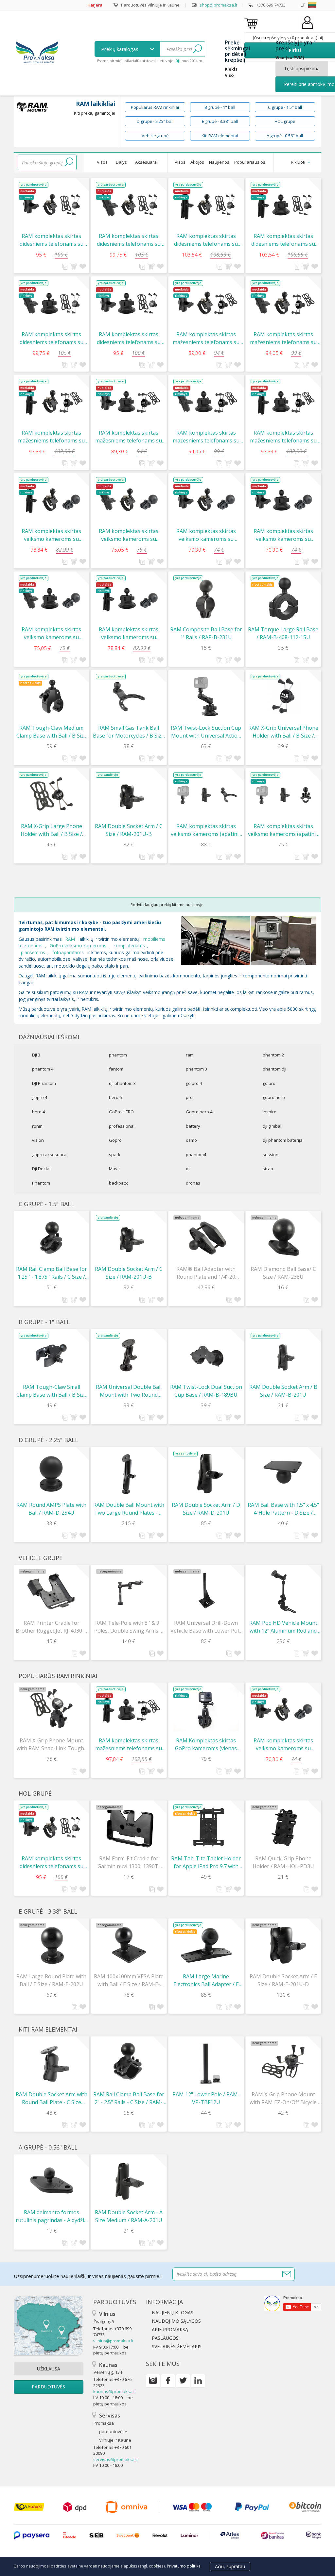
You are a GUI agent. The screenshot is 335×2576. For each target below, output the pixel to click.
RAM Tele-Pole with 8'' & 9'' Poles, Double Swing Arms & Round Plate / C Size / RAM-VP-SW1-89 (129, 1627)
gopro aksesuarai (50, 1155)
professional (122, 1126)
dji (188, 1169)
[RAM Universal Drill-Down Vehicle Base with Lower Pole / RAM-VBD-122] (206, 1592)
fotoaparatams (69, 952)
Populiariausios (250, 162)
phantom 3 (196, 1069)
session (271, 1155)
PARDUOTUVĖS (48, 2387)
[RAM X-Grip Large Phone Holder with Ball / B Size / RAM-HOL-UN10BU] (51, 795)
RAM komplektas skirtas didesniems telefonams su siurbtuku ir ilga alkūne (283, 240)
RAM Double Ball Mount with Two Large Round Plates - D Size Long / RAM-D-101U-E (129, 1509)
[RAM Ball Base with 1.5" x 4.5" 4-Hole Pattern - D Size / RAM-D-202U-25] (283, 1474)
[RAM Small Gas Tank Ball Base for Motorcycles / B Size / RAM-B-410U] (129, 697)
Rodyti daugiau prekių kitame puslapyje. (167, 905)
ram (190, 1055)
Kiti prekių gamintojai (95, 113)
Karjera (95, 5)
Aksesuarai (146, 162)
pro (189, 1097)
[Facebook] (168, 2381)
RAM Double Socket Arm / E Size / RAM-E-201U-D (283, 1980)
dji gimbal (272, 1126)
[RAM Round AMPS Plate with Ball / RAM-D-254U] (51, 1474)
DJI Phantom (44, 1083)
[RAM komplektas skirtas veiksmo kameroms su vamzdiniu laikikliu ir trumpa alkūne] (206, 500)
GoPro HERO (121, 1112)
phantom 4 (43, 1069)
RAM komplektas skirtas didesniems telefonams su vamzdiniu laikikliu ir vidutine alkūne (129, 240)
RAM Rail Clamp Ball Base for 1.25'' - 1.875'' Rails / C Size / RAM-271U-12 (52, 1273)
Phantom (41, 1183)
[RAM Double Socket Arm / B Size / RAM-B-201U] (283, 1356)
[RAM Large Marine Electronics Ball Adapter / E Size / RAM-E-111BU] (206, 1945)
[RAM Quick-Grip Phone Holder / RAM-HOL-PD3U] (283, 1827)
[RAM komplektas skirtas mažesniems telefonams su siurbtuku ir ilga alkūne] (283, 402)
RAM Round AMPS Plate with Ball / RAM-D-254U (51, 1509)
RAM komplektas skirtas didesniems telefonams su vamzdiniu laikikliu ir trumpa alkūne (51, 240)
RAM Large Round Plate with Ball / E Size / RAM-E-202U (51, 1980)
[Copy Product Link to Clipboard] (65, 267)
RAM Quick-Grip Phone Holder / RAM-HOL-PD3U (283, 1862)
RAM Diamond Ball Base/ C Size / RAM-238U (283, 1273)
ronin (37, 1126)
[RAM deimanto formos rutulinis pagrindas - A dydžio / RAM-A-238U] (51, 2181)
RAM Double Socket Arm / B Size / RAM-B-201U (283, 1391)
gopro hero (274, 1097)
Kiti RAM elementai (220, 136)
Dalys (121, 162)
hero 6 (115, 1097)
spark (115, 1155)
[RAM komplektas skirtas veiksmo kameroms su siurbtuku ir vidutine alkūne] (51, 598)
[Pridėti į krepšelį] (73, 266)
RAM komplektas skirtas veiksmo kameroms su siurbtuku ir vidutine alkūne (51, 633)
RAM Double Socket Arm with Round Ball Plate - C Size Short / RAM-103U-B (52, 2098)
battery (193, 1126)
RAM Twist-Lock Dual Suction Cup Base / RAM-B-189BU (206, 1391)
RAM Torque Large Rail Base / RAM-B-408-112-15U (283, 633)
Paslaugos (165, 2338)
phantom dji (274, 1069)
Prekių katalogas (120, 49)
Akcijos (197, 162)
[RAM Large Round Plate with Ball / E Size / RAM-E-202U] (51, 1945)
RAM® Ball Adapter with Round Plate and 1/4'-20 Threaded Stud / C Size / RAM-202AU (206, 1273)
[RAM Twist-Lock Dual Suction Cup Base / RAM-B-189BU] (206, 1356)
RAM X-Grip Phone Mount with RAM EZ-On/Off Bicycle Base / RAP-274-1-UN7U (283, 2098)
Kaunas (108, 2368)
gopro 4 (40, 1097)
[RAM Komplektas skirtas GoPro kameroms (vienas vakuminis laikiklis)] (206, 1709)
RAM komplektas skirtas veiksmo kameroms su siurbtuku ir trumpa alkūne (283, 535)
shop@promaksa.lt (218, 5)
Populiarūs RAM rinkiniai (155, 107)
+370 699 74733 (271, 5)
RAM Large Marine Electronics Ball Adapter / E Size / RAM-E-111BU (206, 1980)
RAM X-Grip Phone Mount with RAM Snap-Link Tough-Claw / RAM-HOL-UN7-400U (51, 1745)
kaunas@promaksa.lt (115, 2391)
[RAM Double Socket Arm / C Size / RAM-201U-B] (129, 795)
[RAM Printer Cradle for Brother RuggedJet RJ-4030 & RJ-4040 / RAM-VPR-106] (51, 1592)
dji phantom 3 (122, 1083)
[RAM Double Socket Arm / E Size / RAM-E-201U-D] (283, 1945)
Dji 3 (36, 1055)
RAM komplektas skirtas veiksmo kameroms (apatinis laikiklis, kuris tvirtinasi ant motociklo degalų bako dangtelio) (206, 830)
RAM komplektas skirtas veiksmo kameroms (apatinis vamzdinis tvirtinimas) (283, 830)
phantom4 (196, 1155)
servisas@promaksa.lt (115, 2459)
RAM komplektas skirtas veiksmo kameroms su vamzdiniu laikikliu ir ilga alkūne (52, 535)
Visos (102, 162)
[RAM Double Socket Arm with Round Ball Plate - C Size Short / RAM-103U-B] (51, 2063)
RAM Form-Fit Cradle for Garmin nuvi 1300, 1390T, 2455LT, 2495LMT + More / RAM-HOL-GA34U (129, 1862)
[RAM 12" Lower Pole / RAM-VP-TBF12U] (206, 2063)
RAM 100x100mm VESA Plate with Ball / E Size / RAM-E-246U (129, 1980)
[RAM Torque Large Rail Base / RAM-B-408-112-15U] (283, 598)
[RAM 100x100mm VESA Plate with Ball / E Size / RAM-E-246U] (129, 1945)
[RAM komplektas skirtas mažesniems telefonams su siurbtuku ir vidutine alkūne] (206, 402)
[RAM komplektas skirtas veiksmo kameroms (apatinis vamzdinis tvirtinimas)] (283, 795)
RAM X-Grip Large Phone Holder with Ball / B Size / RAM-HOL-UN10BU (51, 830)
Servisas (112, 2427)
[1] (197, 49)
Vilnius (105, 2317)
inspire (270, 1112)
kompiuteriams (129, 946)
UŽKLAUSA (49, 2369)
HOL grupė (285, 121)
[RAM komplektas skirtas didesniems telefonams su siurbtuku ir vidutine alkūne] (51, 303)
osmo (191, 1140)
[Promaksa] (37, 53)
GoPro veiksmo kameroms (78, 946)
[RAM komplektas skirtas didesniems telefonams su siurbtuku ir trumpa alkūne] (129, 303)
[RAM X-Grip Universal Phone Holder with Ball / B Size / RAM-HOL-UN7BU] (283, 697)
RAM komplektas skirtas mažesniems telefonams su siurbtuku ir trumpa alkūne (129, 437)
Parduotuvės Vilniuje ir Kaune (150, 5)
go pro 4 (194, 1083)
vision (38, 1140)
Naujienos (219, 162)
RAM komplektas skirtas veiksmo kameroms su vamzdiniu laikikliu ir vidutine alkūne (129, 535)
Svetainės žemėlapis (177, 2346)
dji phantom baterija (283, 1140)
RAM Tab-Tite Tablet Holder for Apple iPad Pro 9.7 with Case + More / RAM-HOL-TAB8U (206, 1862)
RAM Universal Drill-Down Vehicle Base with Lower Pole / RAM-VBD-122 (206, 1627)
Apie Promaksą (170, 2329)
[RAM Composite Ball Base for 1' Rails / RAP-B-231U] (206, 598)
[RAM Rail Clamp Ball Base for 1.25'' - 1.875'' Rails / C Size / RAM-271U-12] (51, 1238)
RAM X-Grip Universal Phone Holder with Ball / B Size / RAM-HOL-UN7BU (283, 732)
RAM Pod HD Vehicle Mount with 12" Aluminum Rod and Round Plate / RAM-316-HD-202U (283, 1627)
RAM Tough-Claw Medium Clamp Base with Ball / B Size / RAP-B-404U (52, 732)
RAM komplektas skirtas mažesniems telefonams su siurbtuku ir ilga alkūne (283, 437)
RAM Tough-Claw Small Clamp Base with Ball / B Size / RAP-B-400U (52, 1391)
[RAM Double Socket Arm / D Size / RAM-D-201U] (206, 1474)
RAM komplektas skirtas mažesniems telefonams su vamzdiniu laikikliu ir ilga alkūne (51, 437)
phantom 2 (273, 1055)
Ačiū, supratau (230, 2566)
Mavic (115, 1169)
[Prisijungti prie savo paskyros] (307, 29)
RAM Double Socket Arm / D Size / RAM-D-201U (206, 1509)
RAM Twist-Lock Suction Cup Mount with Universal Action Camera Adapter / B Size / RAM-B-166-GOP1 (206, 732)
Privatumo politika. (184, 2566)
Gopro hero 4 (199, 1112)
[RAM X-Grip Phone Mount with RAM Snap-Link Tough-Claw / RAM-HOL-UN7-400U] (51, 1709)
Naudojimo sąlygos (176, 2321)
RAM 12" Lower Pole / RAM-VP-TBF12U (206, 2098)
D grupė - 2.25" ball (155, 121)
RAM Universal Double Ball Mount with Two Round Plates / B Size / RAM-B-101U (129, 1391)
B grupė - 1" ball (220, 107)
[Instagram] (153, 2381)
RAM (70, 939)
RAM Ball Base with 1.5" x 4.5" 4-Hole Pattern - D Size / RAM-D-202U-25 (283, 1509)
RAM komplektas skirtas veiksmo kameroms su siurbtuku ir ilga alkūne (129, 633)
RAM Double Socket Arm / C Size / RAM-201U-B (129, 830)
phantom (118, 1055)
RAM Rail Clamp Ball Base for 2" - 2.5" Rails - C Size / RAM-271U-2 (129, 2098)
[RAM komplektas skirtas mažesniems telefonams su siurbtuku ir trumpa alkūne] (129, 402)
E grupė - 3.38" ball (220, 121)
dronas (193, 1183)
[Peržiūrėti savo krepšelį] (252, 23)
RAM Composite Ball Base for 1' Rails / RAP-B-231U (206, 633)
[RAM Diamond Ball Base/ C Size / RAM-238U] (283, 1238)
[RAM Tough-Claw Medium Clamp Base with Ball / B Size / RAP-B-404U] (51, 697)
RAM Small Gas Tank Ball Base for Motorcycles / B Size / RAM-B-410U (129, 732)
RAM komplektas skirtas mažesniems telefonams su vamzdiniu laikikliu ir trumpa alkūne (206, 338)
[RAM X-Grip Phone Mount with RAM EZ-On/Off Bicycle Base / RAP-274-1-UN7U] (283, 2063)
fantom (116, 1069)
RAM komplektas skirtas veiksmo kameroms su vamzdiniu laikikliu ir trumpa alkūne (206, 535)
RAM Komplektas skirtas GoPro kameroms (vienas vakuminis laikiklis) (206, 1745)
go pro (269, 1083)
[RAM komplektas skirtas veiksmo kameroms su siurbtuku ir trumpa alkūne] (283, 500)
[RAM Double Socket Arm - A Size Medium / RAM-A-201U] (129, 2181)
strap (268, 1169)
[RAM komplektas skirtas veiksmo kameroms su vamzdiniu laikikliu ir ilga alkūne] (51, 500)
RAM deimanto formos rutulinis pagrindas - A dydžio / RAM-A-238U (52, 2216)
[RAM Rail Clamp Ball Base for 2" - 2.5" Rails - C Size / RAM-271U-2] (129, 2063)
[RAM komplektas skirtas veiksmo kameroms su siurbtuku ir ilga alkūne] (129, 598)
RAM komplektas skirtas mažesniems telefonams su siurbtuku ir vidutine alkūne (206, 437)
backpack (118, 1183)
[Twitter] (183, 2381)
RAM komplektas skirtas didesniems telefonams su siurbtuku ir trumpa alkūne (129, 338)
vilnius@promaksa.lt (113, 2341)
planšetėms (33, 952)
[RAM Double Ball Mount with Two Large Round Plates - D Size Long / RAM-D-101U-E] (129, 1474)
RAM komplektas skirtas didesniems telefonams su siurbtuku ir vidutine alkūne (51, 338)
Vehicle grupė (155, 136)
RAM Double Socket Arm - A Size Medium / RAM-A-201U (129, 2216)
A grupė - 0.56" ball (285, 136)
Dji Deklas (42, 1169)
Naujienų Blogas (173, 2312)
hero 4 (38, 1112)
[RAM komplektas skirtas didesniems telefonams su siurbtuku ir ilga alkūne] (283, 205)
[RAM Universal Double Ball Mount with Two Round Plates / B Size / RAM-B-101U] (129, 1356)
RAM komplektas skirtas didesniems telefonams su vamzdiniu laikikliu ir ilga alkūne (206, 240)
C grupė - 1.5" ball (285, 107)
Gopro (115, 1140)
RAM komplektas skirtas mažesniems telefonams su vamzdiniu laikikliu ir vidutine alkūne (283, 338)
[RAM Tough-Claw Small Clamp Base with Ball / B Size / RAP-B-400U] (51, 1356)
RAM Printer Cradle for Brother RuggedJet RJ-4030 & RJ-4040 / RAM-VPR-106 (51, 1627)
